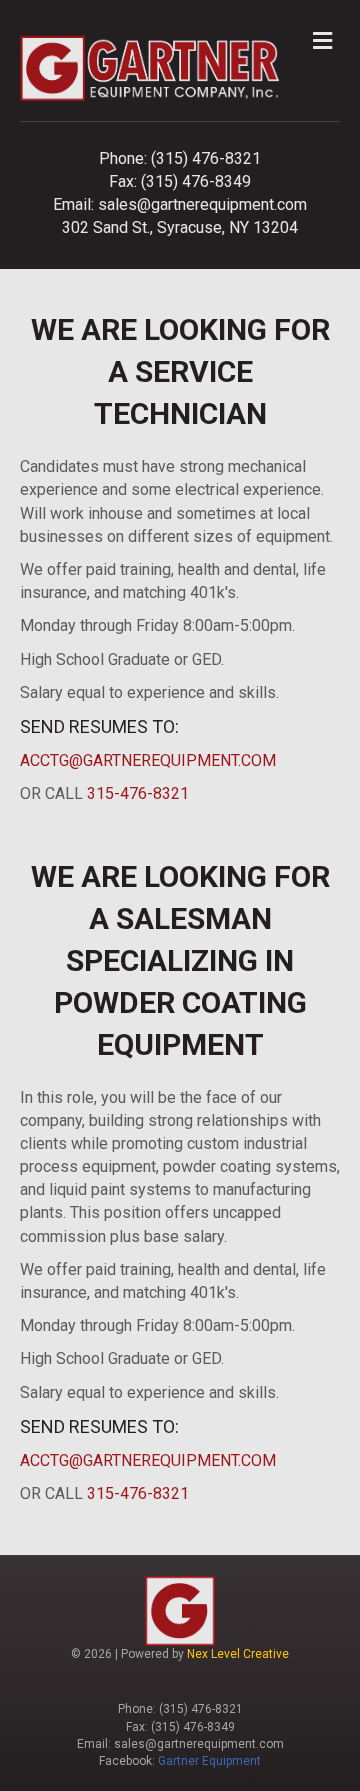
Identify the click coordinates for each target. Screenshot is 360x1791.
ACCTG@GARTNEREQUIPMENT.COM (148, 760)
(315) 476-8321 (206, 158)
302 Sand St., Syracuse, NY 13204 (180, 227)
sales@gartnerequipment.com (202, 204)
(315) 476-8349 (196, 181)
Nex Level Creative (238, 1654)
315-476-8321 (138, 793)
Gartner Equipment (209, 1761)
